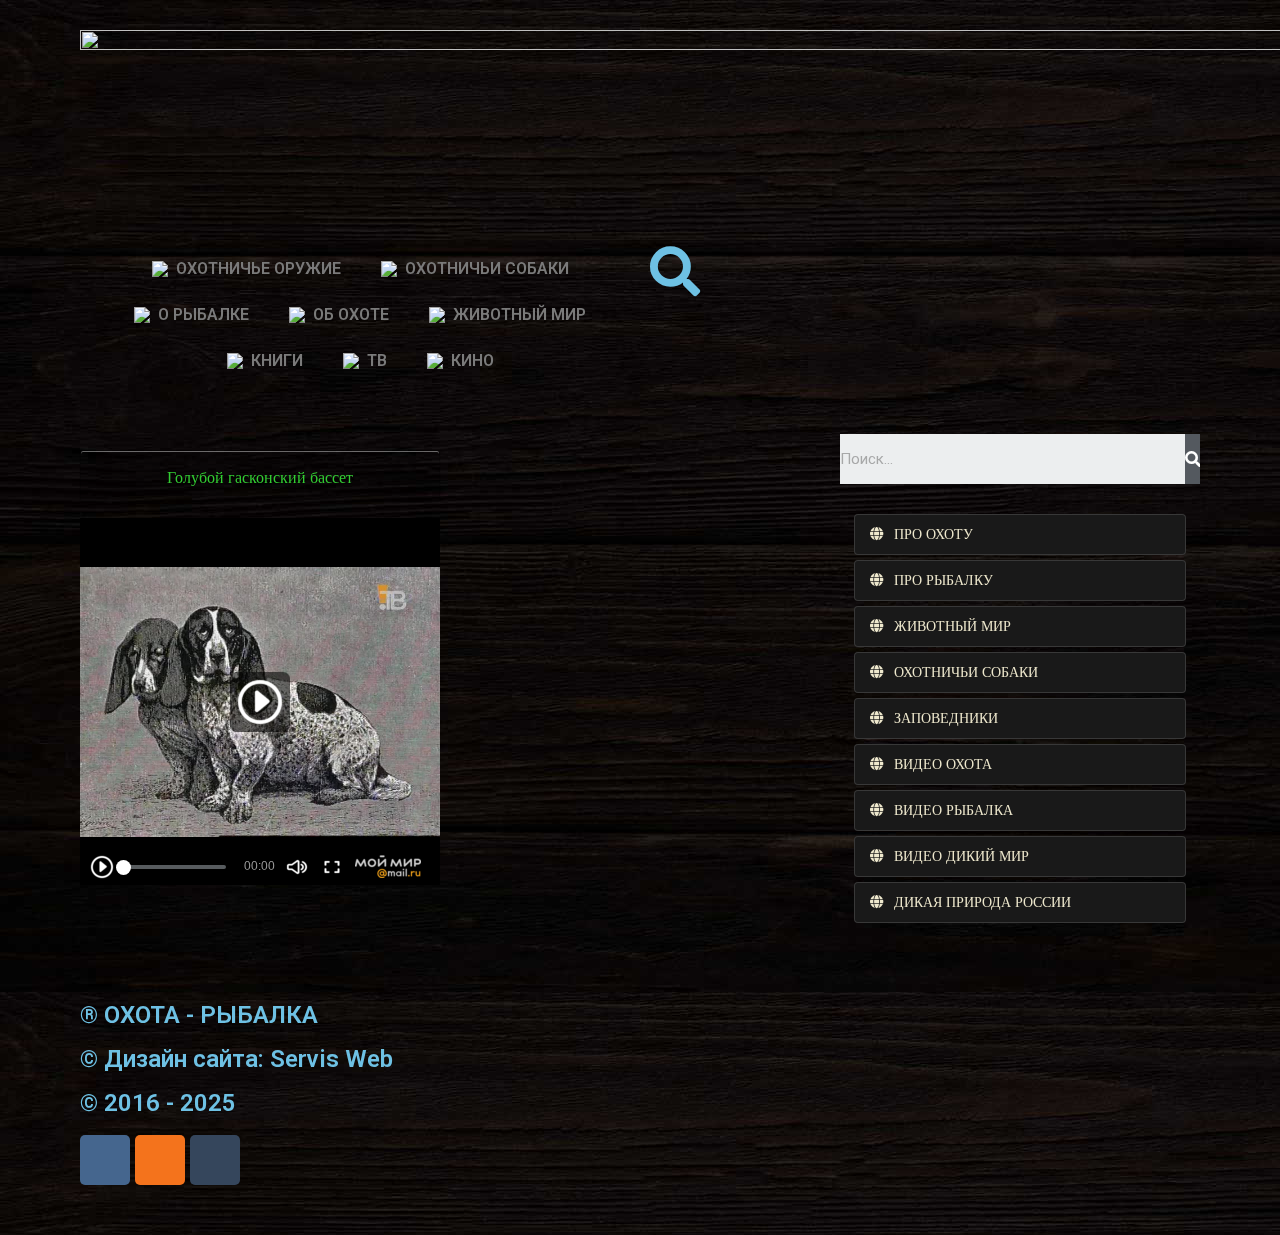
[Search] (1192, 459)
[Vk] (105, 1160)
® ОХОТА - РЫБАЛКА (199, 1015)
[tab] (1020, 534)
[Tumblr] (215, 1160)
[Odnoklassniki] (160, 1160)
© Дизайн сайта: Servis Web (236, 1059)
